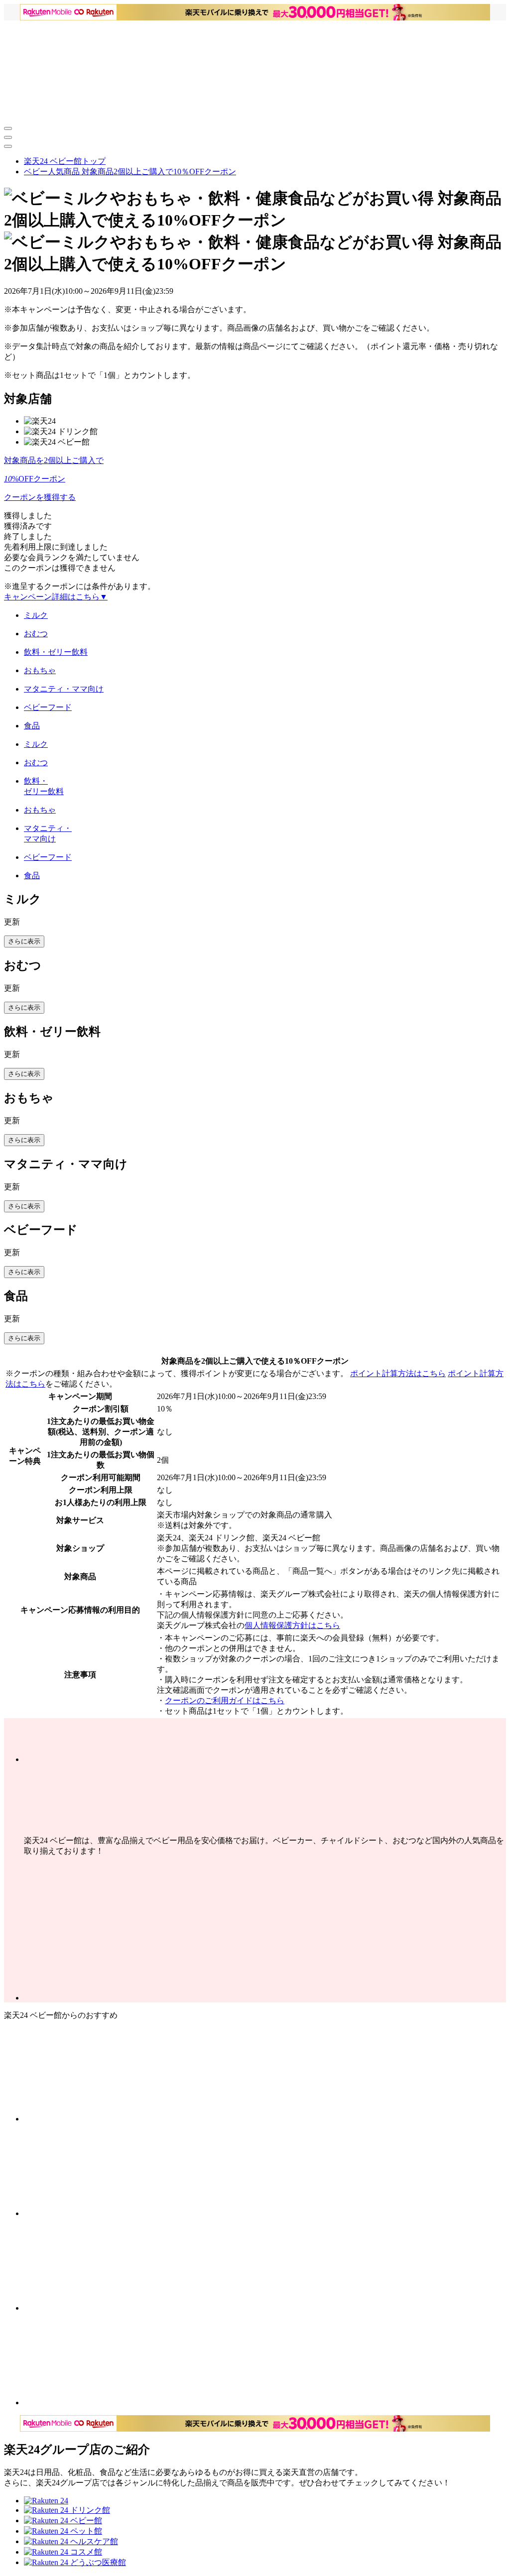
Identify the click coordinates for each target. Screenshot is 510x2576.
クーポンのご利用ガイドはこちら (225, 1700)
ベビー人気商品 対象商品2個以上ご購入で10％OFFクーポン (130, 172)
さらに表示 (24, 941)
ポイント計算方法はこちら (398, 1373)
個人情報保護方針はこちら (292, 1625)
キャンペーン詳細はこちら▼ (56, 597)
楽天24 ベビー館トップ (65, 161)
